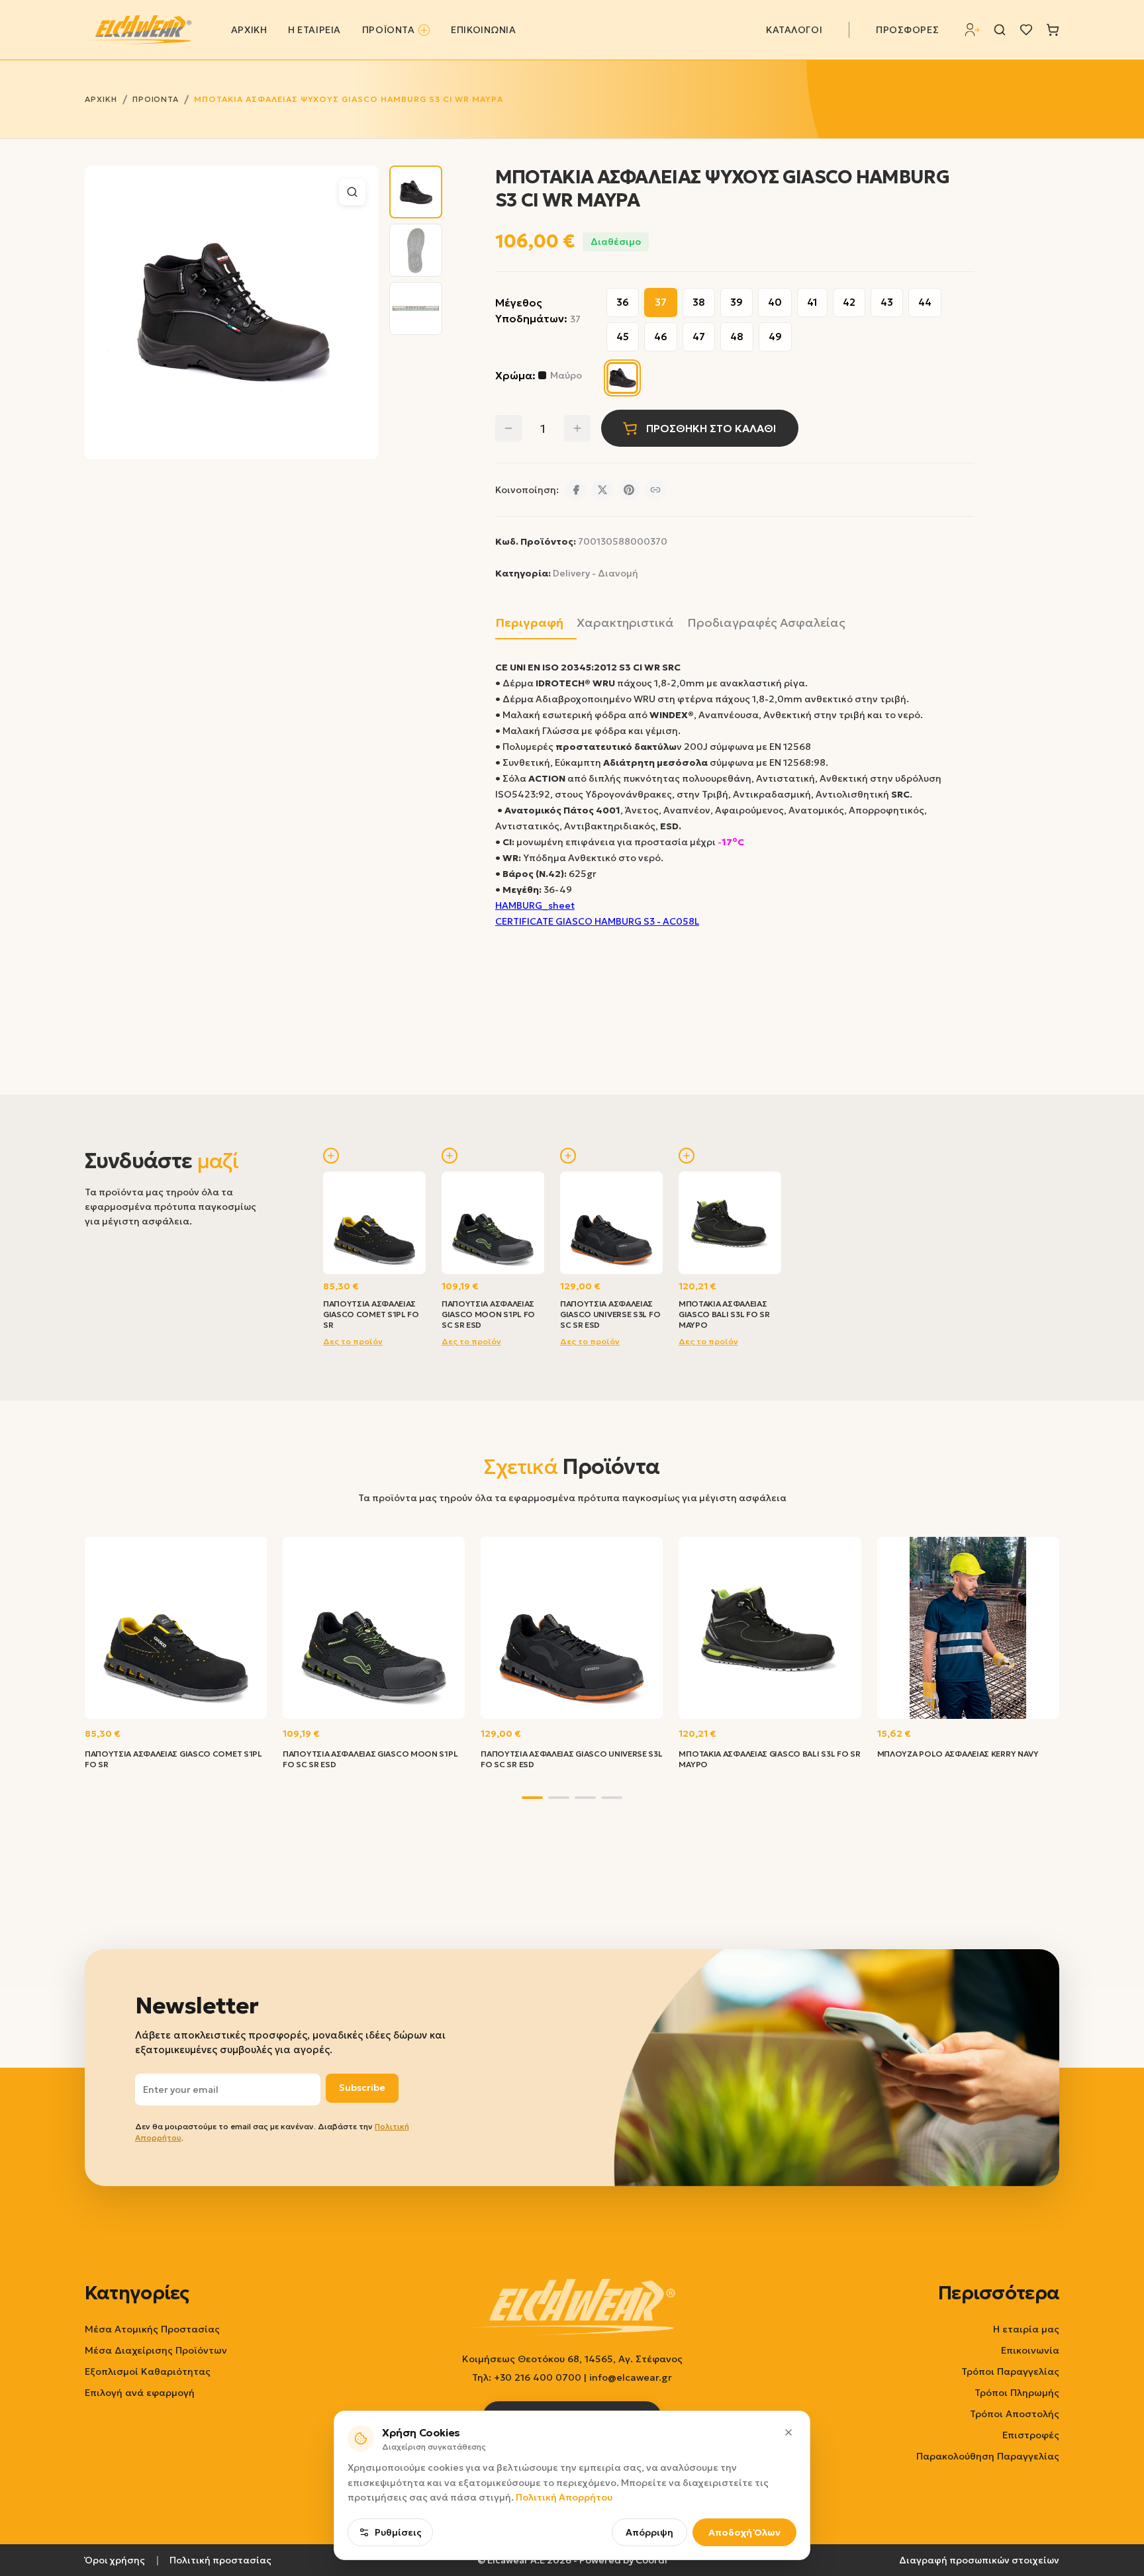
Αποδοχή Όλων (744, 2532)
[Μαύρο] (622, 378)
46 (661, 337)
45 (623, 337)
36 (623, 302)
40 (775, 302)
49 (775, 337)
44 (925, 302)
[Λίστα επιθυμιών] (1026, 30)
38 (699, 302)
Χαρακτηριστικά (625, 622)
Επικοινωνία (1030, 2350)
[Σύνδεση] (973, 30)
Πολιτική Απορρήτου (564, 2497)
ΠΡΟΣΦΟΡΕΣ (907, 30)
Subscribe (362, 2088)
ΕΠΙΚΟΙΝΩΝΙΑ (483, 30)
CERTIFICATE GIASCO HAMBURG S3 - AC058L (597, 921)
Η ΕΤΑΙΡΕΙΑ (314, 30)
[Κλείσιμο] (788, 2432)
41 (812, 302)
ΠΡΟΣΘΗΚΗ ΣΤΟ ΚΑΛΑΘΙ (711, 428)
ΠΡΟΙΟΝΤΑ (156, 99)
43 (887, 302)
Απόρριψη (649, 2532)
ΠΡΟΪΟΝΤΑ (388, 30)
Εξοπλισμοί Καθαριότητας (148, 2371)
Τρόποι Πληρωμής (1017, 2393)
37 (661, 302)
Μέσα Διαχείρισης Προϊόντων (156, 2350)
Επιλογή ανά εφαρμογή (140, 2393)
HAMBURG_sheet (535, 905)
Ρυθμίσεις (398, 2532)
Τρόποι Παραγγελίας (1010, 2371)
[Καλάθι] (1053, 30)
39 (737, 302)
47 (699, 337)
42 (849, 302)
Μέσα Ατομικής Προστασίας (152, 2329)
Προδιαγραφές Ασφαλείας (766, 622)
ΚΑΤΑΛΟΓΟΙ (794, 30)
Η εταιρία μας (1026, 2329)
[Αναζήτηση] (1000, 30)
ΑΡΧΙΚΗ (249, 30)
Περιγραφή (529, 622)
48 (737, 337)
